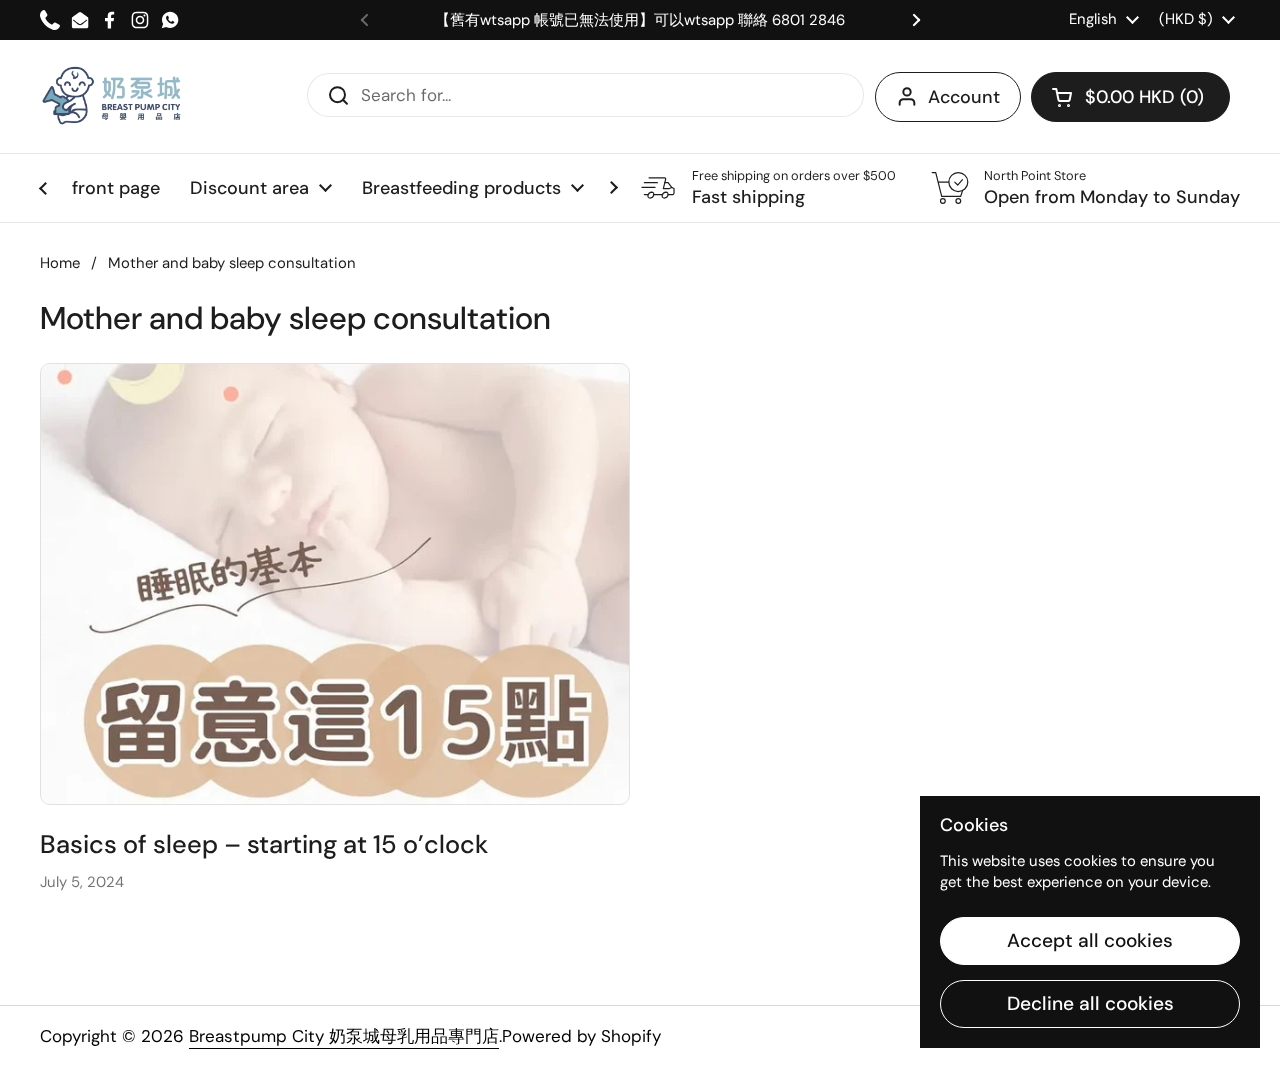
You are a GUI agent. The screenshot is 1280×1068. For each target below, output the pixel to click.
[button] (1130, 97)
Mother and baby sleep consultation (232, 263)
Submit (332, 94)
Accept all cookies (1090, 940)
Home (60, 263)
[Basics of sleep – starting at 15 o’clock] (335, 584)
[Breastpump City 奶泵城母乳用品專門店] (113, 96)
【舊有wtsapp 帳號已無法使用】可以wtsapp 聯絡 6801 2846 (640, 20)
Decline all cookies (1090, 1003)
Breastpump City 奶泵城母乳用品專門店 (344, 1036)
